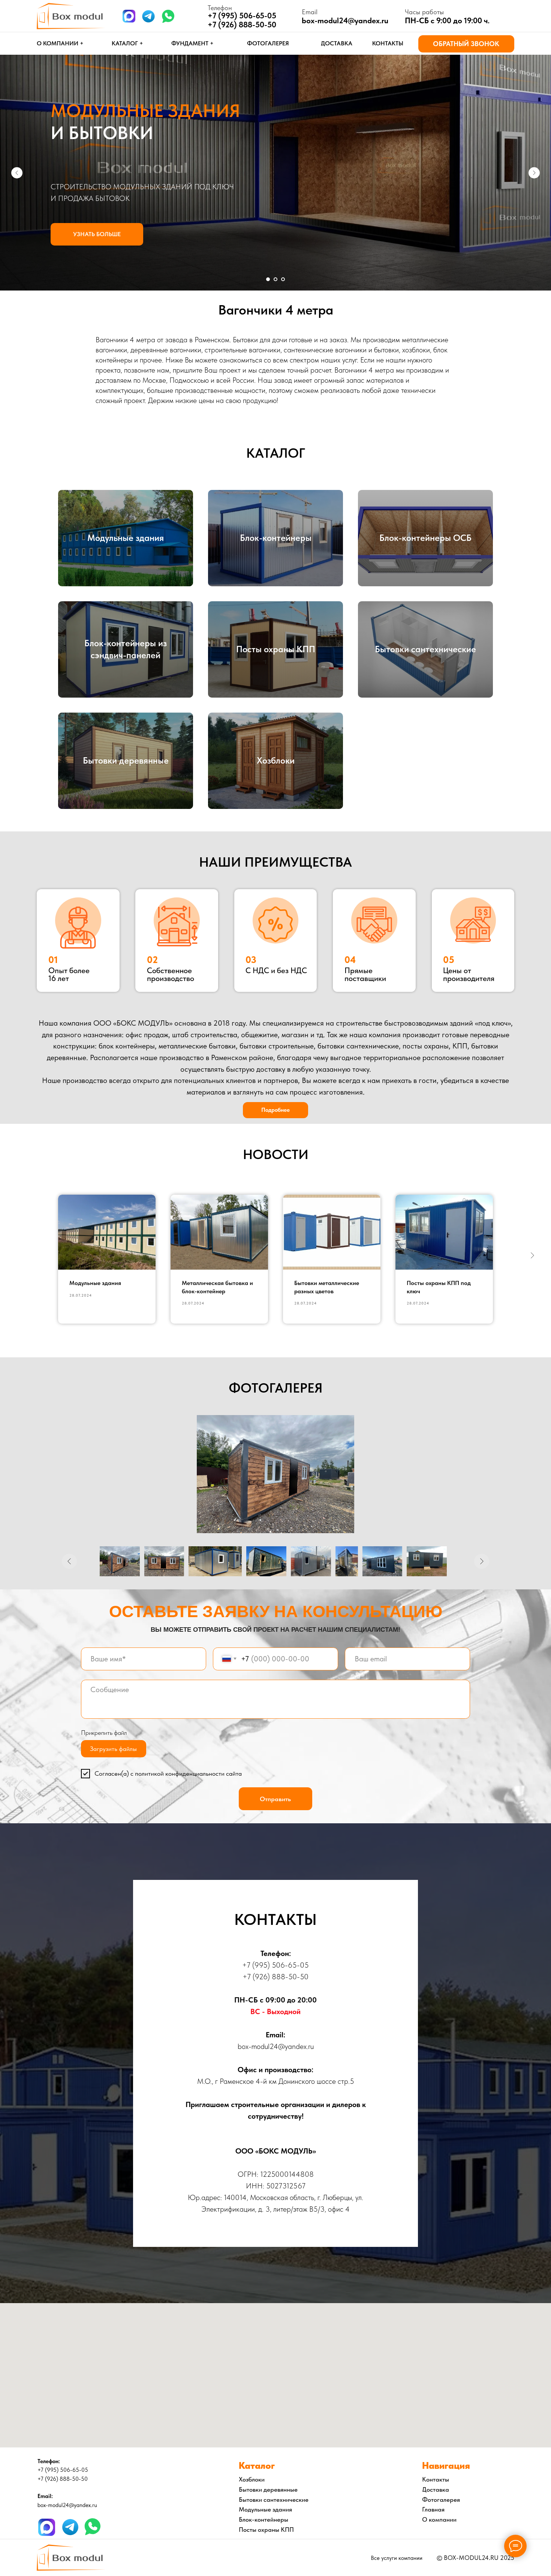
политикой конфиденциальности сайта (188, 1773)
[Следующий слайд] (534, 173)
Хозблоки (276, 760)
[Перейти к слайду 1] (268, 279)
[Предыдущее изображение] (69, 1561)
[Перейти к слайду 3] (283, 279)
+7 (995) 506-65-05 (275, 1965)
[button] (466, 44)
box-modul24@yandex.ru (345, 20)
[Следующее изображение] (482, 1561)
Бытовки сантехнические (425, 649)
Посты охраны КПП (276, 649)
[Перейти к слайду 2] (275, 279)
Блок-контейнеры (276, 538)
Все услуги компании (397, 2558)
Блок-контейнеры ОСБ (425, 538)
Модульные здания (126, 538)
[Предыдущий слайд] (17, 173)
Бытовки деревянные (126, 760)
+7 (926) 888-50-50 (242, 25)
